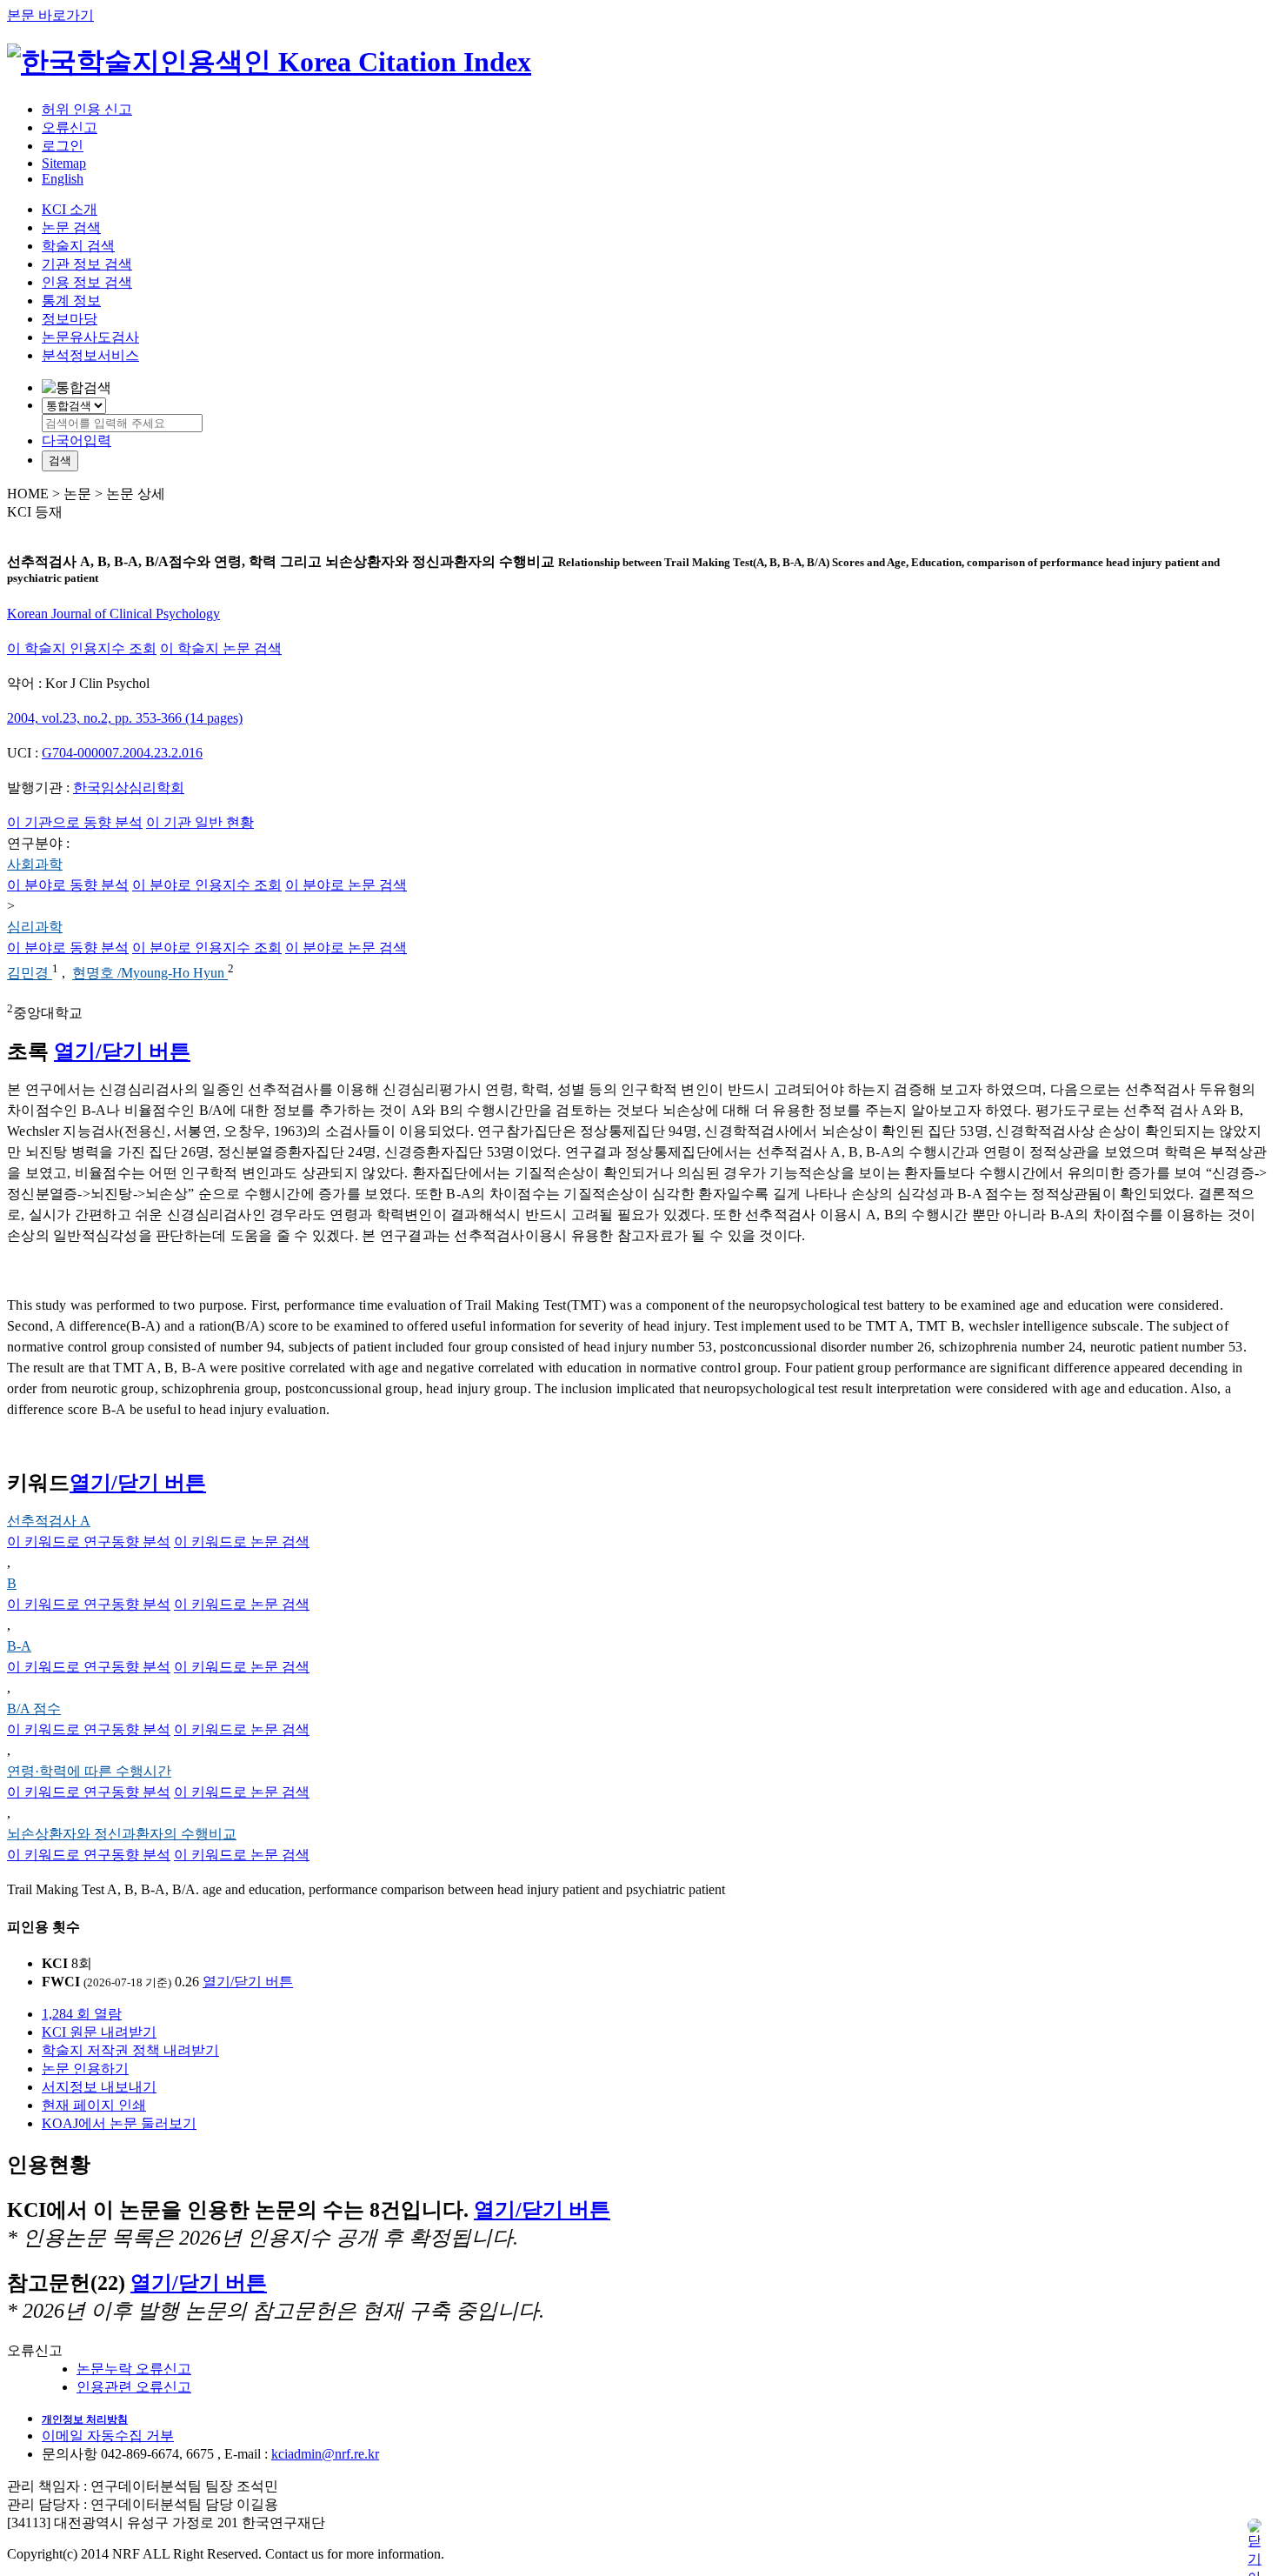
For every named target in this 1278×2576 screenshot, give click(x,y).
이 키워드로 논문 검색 (242, 1542)
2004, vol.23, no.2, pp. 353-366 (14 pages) (125, 718)
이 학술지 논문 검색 (221, 648)
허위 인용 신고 (87, 109)
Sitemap (64, 163)
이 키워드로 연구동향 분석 (89, 1542)
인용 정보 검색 (87, 282)
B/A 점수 (34, 1708)
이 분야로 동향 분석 (68, 885)
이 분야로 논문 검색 (346, 885)
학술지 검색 (78, 246)
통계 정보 (71, 300)
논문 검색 (71, 227)
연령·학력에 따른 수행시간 (89, 1771)
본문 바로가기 (50, 15)
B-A (19, 1646)
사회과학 (35, 864)
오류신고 (70, 127)
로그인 (63, 146)
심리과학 (35, 927)
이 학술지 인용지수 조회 (82, 648)
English (63, 179)
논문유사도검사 (90, 337)
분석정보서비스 (90, 355)
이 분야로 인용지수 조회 (207, 885)
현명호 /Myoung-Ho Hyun (150, 974)
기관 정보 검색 (87, 264)
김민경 (30, 974)
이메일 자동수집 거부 (108, 2436)
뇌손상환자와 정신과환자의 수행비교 (122, 1834)
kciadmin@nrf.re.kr (325, 2454)
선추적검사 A (49, 1521)
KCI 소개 (70, 209)
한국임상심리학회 (129, 787)
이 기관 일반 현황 (200, 822)
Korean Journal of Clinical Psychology (113, 614)
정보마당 (70, 319)
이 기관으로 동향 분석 (75, 822)
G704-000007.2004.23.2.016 (122, 753)
